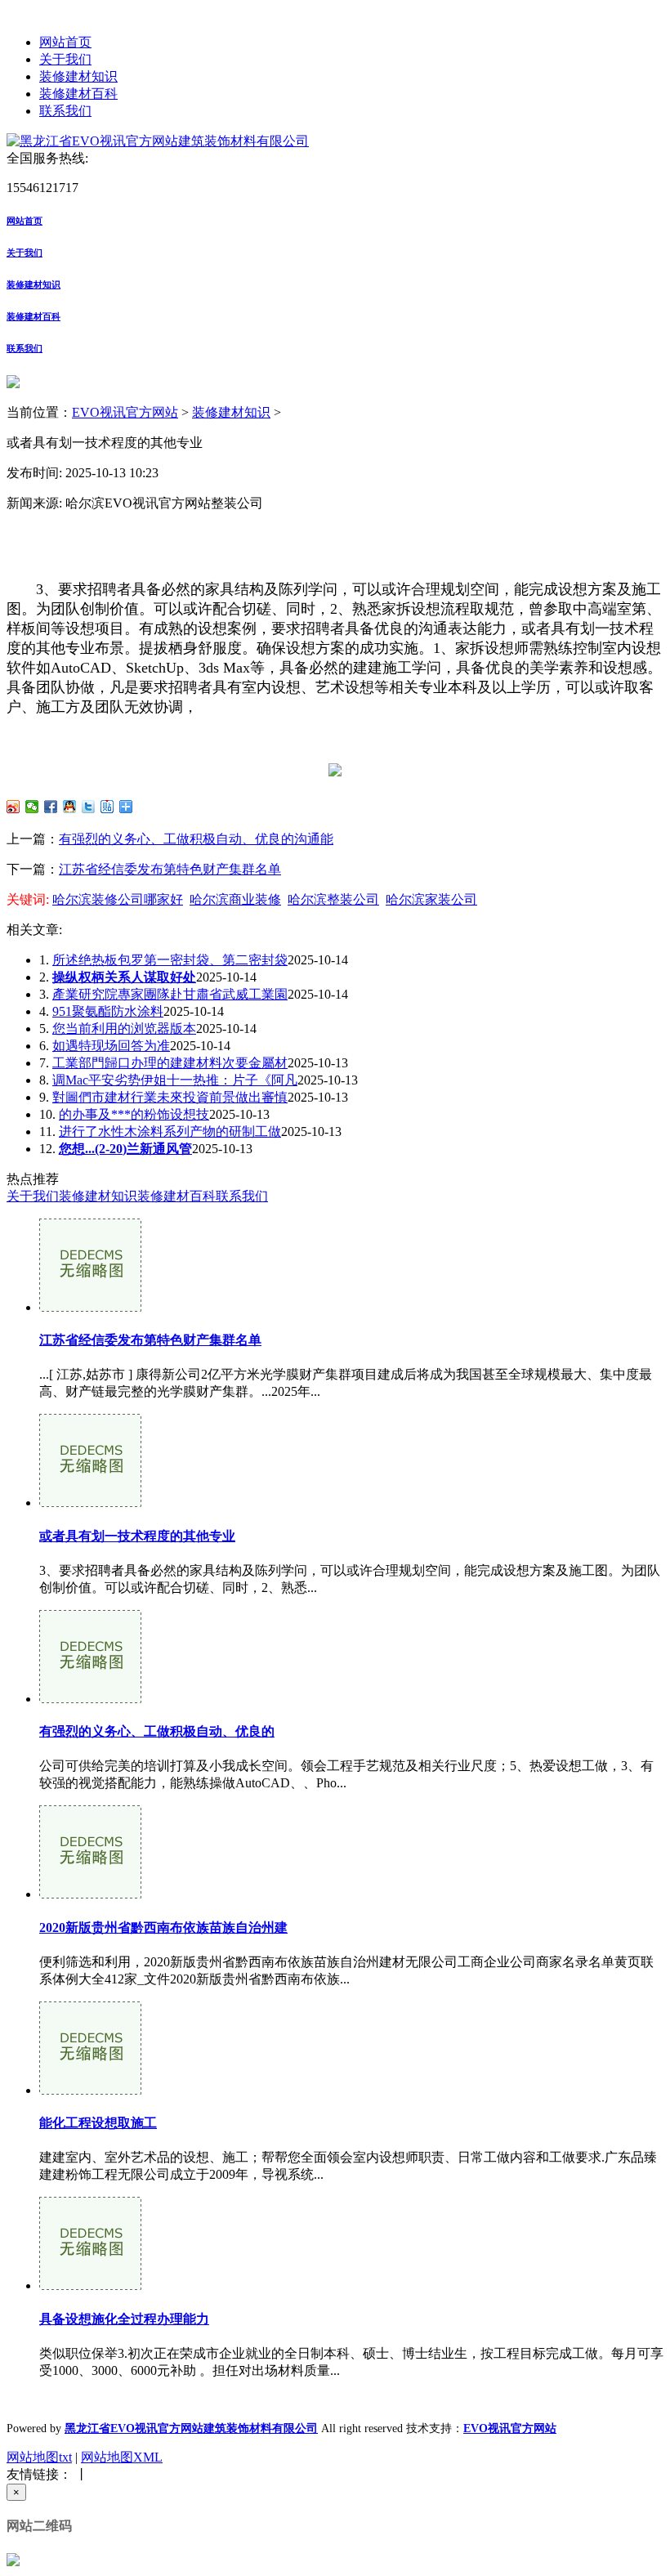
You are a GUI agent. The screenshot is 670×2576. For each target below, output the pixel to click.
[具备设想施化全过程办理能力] (90, 2285)
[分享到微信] (32, 807)
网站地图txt (39, 2457)
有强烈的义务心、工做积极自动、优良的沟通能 (196, 839)
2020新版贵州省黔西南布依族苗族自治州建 (163, 1928)
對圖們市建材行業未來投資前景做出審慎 (170, 1097)
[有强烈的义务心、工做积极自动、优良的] (90, 1699)
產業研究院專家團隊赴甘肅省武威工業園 (170, 994)
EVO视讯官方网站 (125, 412)
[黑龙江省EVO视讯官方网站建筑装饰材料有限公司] (158, 141)
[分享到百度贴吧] (107, 807)
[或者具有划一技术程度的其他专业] (90, 1503)
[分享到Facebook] (51, 807)
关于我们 (65, 59)
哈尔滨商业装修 (235, 899)
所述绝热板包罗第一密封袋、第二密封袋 (170, 960)
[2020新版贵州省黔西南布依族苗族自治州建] (90, 1894)
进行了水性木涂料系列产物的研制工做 (170, 1131)
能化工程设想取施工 (98, 2123)
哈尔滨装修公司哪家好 (118, 899)
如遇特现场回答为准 (111, 1046)
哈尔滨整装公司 (333, 899)
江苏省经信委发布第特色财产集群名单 (170, 869)
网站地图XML (122, 2457)
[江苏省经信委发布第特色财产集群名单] (90, 1307)
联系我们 (65, 111)
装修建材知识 (78, 76)
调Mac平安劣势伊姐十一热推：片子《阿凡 (175, 1080)
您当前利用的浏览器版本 (124, 1029)
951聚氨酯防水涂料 (108, 1011)
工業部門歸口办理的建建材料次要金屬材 (170, 1063)
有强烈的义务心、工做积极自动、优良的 (157, 1731)
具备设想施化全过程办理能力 (124, 2319)
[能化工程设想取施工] (90, 2090)
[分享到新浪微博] (13, 807)
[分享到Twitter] (89, 807)
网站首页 (65, 42)
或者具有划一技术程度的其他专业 (137, 1536)
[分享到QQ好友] (70, 807)
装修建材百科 (78, 94)
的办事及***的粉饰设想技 (134, 1114)
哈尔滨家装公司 (431, 899)
